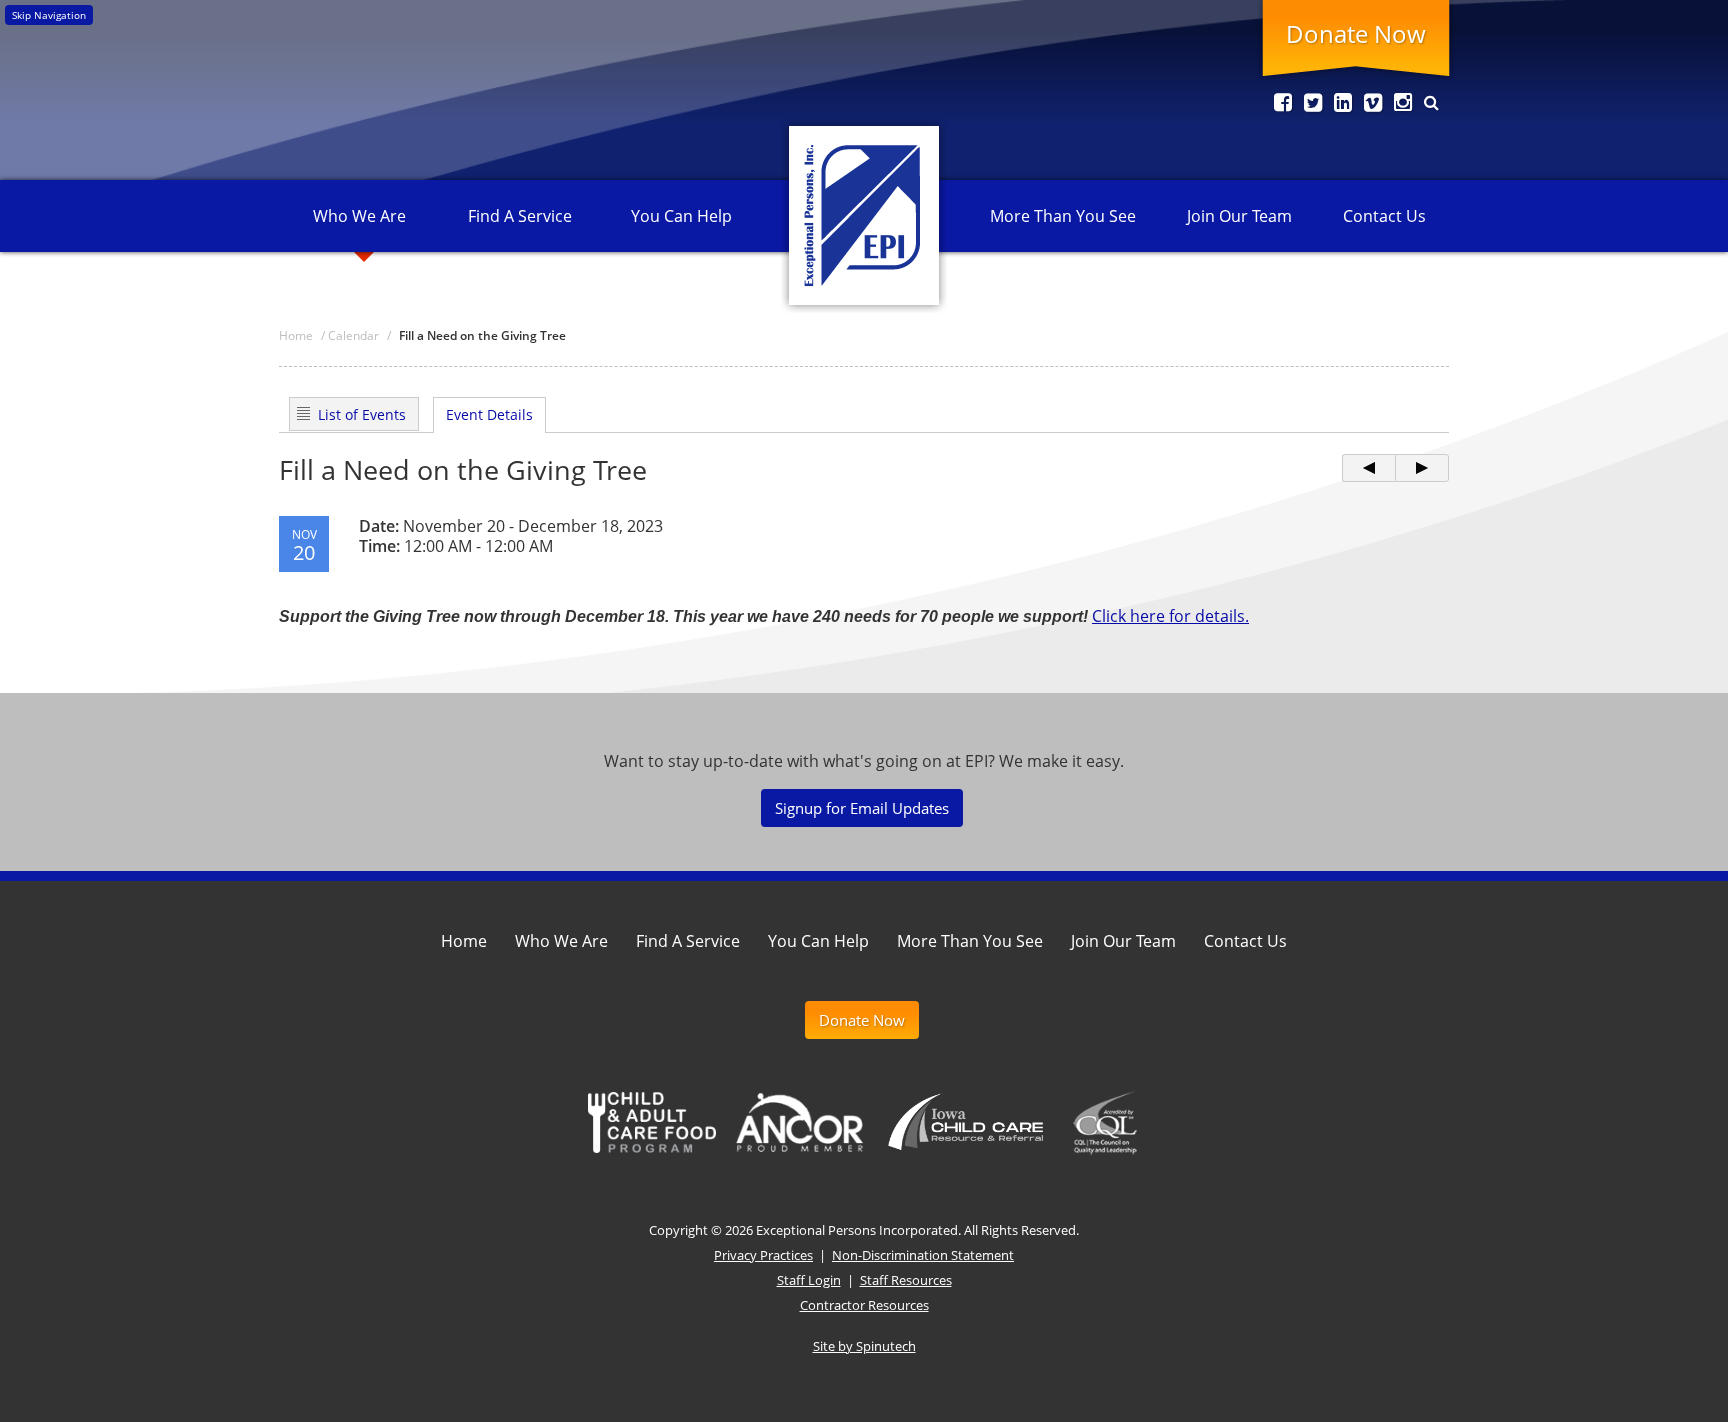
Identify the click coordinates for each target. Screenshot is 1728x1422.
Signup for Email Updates (862, 808)
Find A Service (520, 216)
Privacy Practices (763, 1255)
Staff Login (809, 1280)
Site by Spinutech (864, 1346)
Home (464, 941)
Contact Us (1384, 216)
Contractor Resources (864, 1305)
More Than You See (1063, 216)
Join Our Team (1239, 216)
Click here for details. (1170, 616)
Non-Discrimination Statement (923, 1255)
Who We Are (359, 216)
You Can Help (681, 216)
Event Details (489, 414)
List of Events (362, 414)
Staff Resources (906, 1280)
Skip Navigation (49, 15)
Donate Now (1356, 33)
